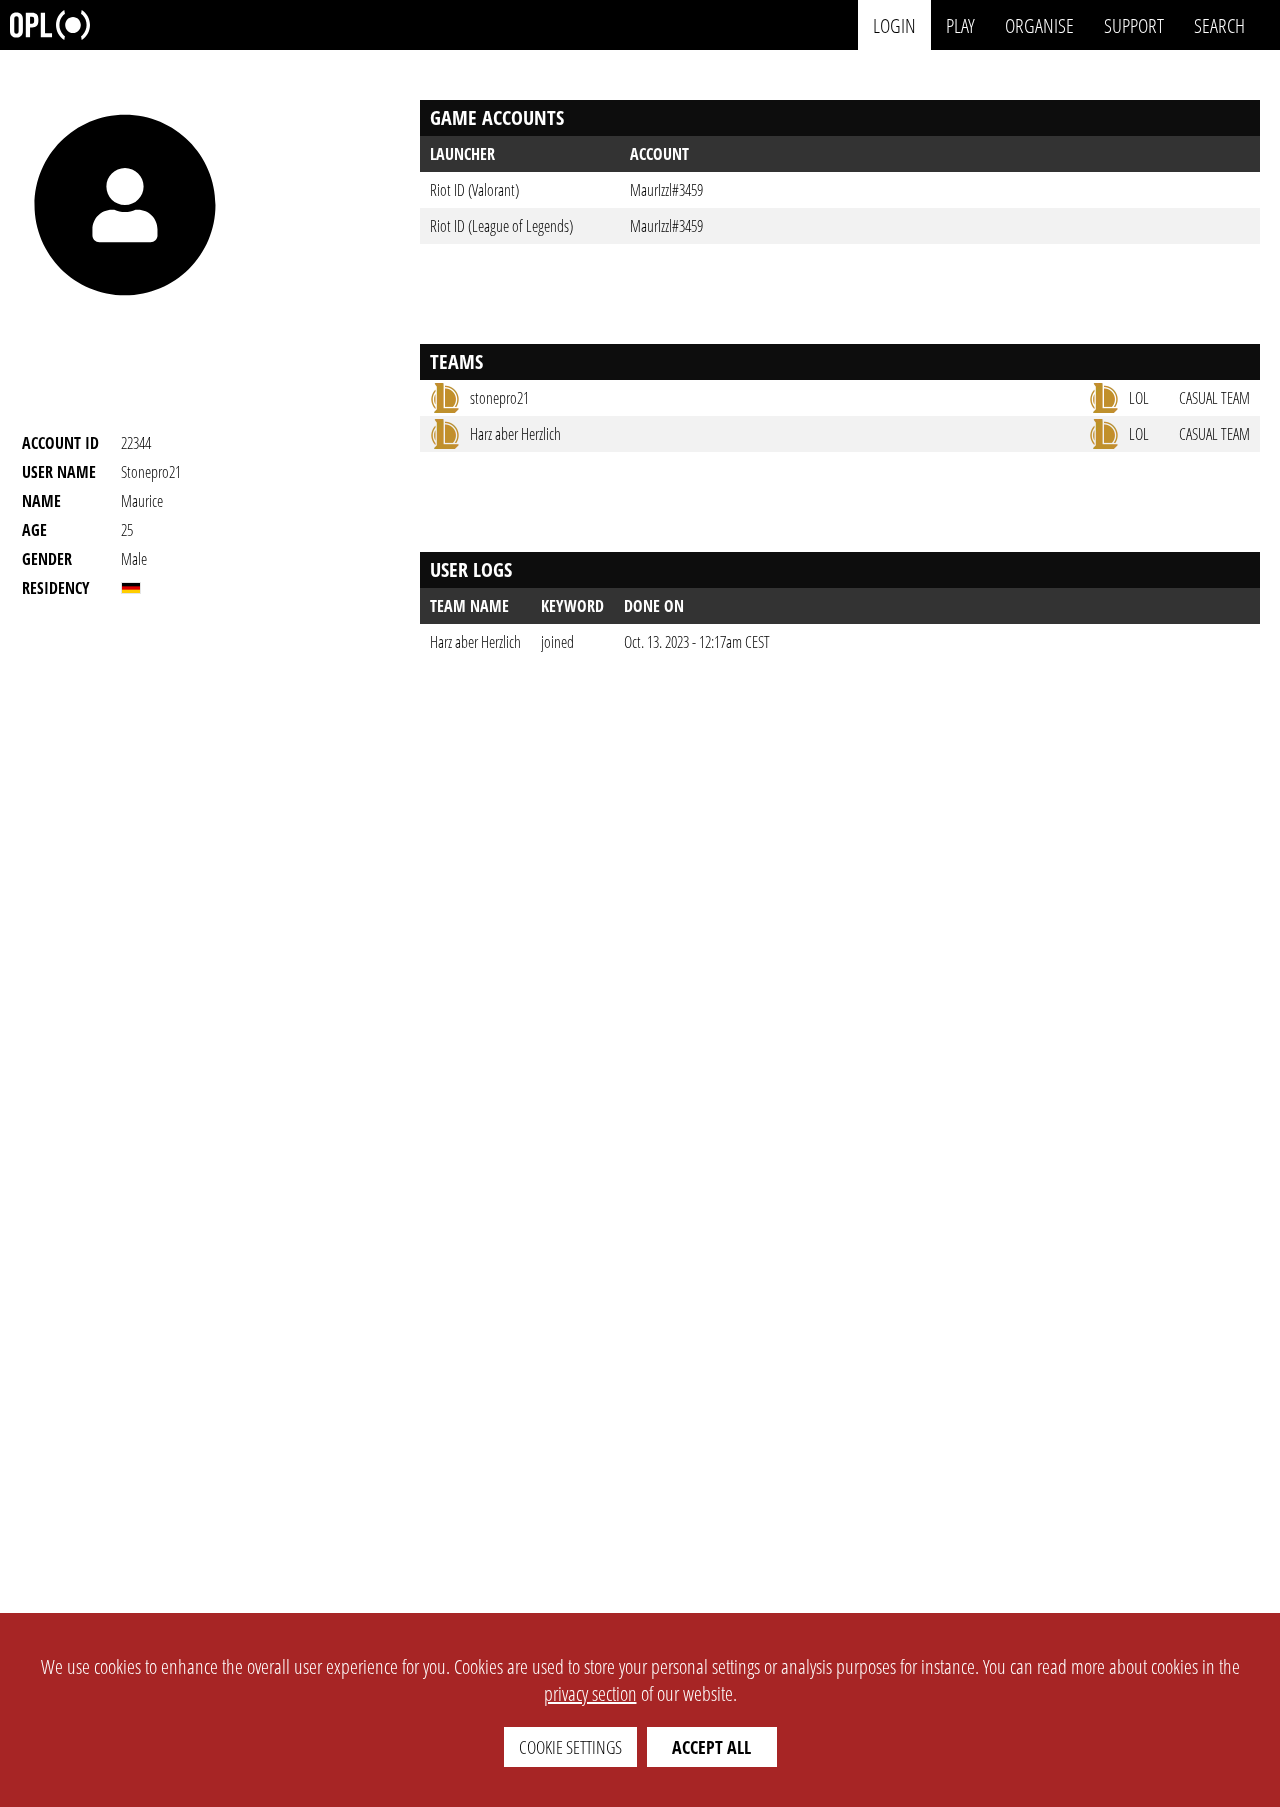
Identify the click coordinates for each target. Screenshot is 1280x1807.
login (894, 24)
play (960, 24)
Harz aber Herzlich (475, 642)
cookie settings (570, 1747)
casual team (1214, 398)
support (1134, 24)
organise (1039, 24)
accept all (711, 1747)
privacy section (590, 1693)
